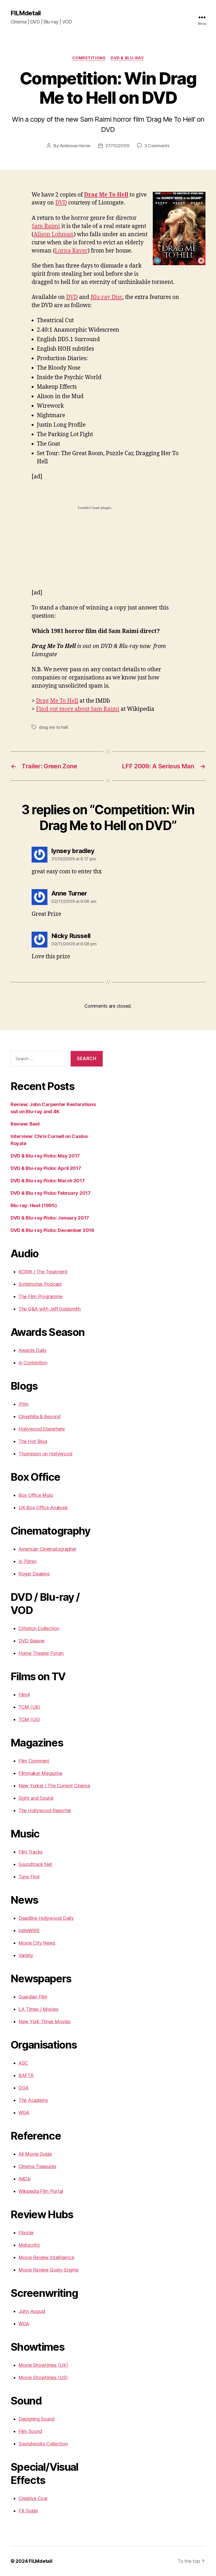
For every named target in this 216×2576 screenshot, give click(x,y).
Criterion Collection (39, 1628)
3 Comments (157, 146)
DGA (24, 2088)
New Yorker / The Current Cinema (54, 1786)
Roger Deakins (34, 1574)
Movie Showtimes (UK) (43, 2365)
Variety (26, 1955)
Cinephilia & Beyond (40, 1416)
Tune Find (29, 1877)
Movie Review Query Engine (48, 2270)
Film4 (24, 1695)
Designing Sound (36, 2419)
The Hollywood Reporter (45, 1810)
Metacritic (29, 2245)
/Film (24, 1404)
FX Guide (28, 2511)
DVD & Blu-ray (127, 58)
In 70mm (28, 1561)
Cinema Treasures (37, 2166)
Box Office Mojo (36, 1495)
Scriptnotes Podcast (40, 1284)
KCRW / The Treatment (43, 1272)
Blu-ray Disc (107, 297)
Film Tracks (31, 1852)
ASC (23, 2063)
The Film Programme (40, 1296)
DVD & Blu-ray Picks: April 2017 (46, 1168)
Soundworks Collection (43, 2444)
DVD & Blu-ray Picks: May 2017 (45, 1156)
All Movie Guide (35, 2154)
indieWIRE (29, 1930)
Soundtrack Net (35, 1864)
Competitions (89, 58)
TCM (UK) (29, 1707)
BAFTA (26, 2075)
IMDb (24, 2179)
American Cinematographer (47, 1549)
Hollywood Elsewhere (42, 1429)
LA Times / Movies (38, 2009)
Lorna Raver (71, 251)
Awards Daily (33, 1350)
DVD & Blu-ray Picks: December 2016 (52, 1230)
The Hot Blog (33, 1441)
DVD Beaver (31, 1641)
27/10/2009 (117, 146)
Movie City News (37, 1943)
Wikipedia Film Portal (41, 2191)
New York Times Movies (44, 2022)
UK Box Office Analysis (43, 1508)
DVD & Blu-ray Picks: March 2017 (48, 1181)
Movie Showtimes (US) (43, 2377)
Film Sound (30, 2431)
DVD (61, 203)
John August (32, 2311)
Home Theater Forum (41, 1653)
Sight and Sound (36, 1798)
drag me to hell (53, 727)
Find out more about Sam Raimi (78, 709)
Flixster (26, 2233)
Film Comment (34, 1761)
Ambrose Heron (75, 146)
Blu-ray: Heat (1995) (34, 1205)
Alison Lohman (54, 234)
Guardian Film (33, 1997)
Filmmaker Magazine (40, 1773)
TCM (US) (29, 1719)
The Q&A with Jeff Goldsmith (50, 1309)
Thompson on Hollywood (45, 1454)
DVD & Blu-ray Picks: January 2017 (50, 1218)
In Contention (33, 1363)
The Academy (33, 2100)
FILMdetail (26, 13)
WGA (24, 2113)
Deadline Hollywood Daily (46, 1918)
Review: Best (25, 1124)
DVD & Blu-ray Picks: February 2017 (51, 1193)
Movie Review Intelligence (46, 2257)
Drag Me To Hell (106, 195)
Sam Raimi (46, 226)
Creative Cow (33, 2498)
